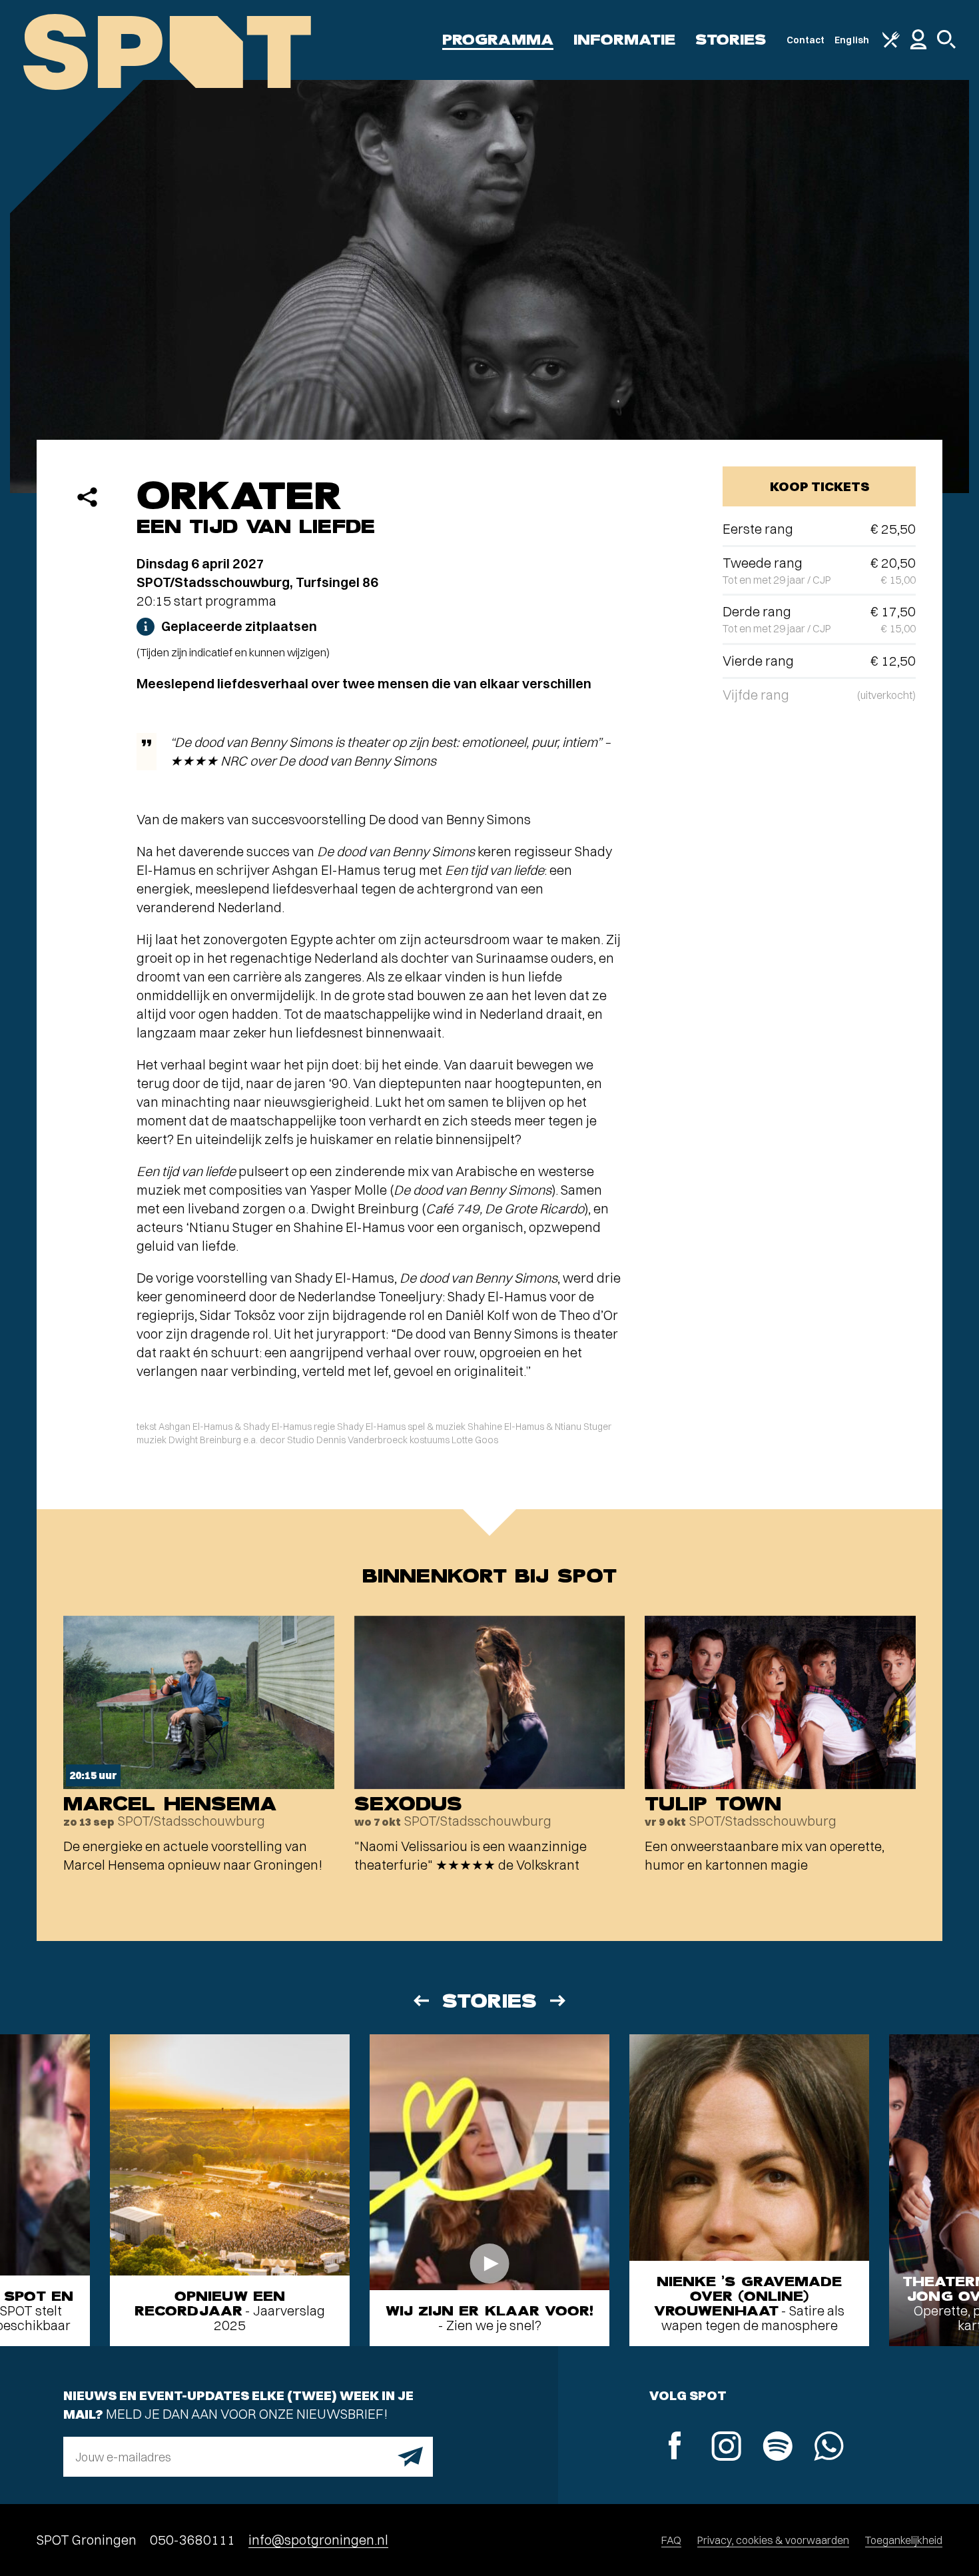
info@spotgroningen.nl (318, 2540)
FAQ (671, 2540)
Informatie (624, 40)
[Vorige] (420, 2001)
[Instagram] (726, 2448)
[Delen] (87, 497)
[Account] (918, 46)
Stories (731, 40)
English (852, 40)
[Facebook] (675, 2447)
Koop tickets (819, 486)
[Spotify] (778, 2448)
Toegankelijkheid (904, 2540)
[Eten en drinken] (891, 45)
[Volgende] (559, 2001)
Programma (498, 40)
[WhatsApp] (829, 2448)
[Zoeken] (946, 45)
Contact (806, 40)
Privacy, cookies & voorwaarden (773, 2540)
